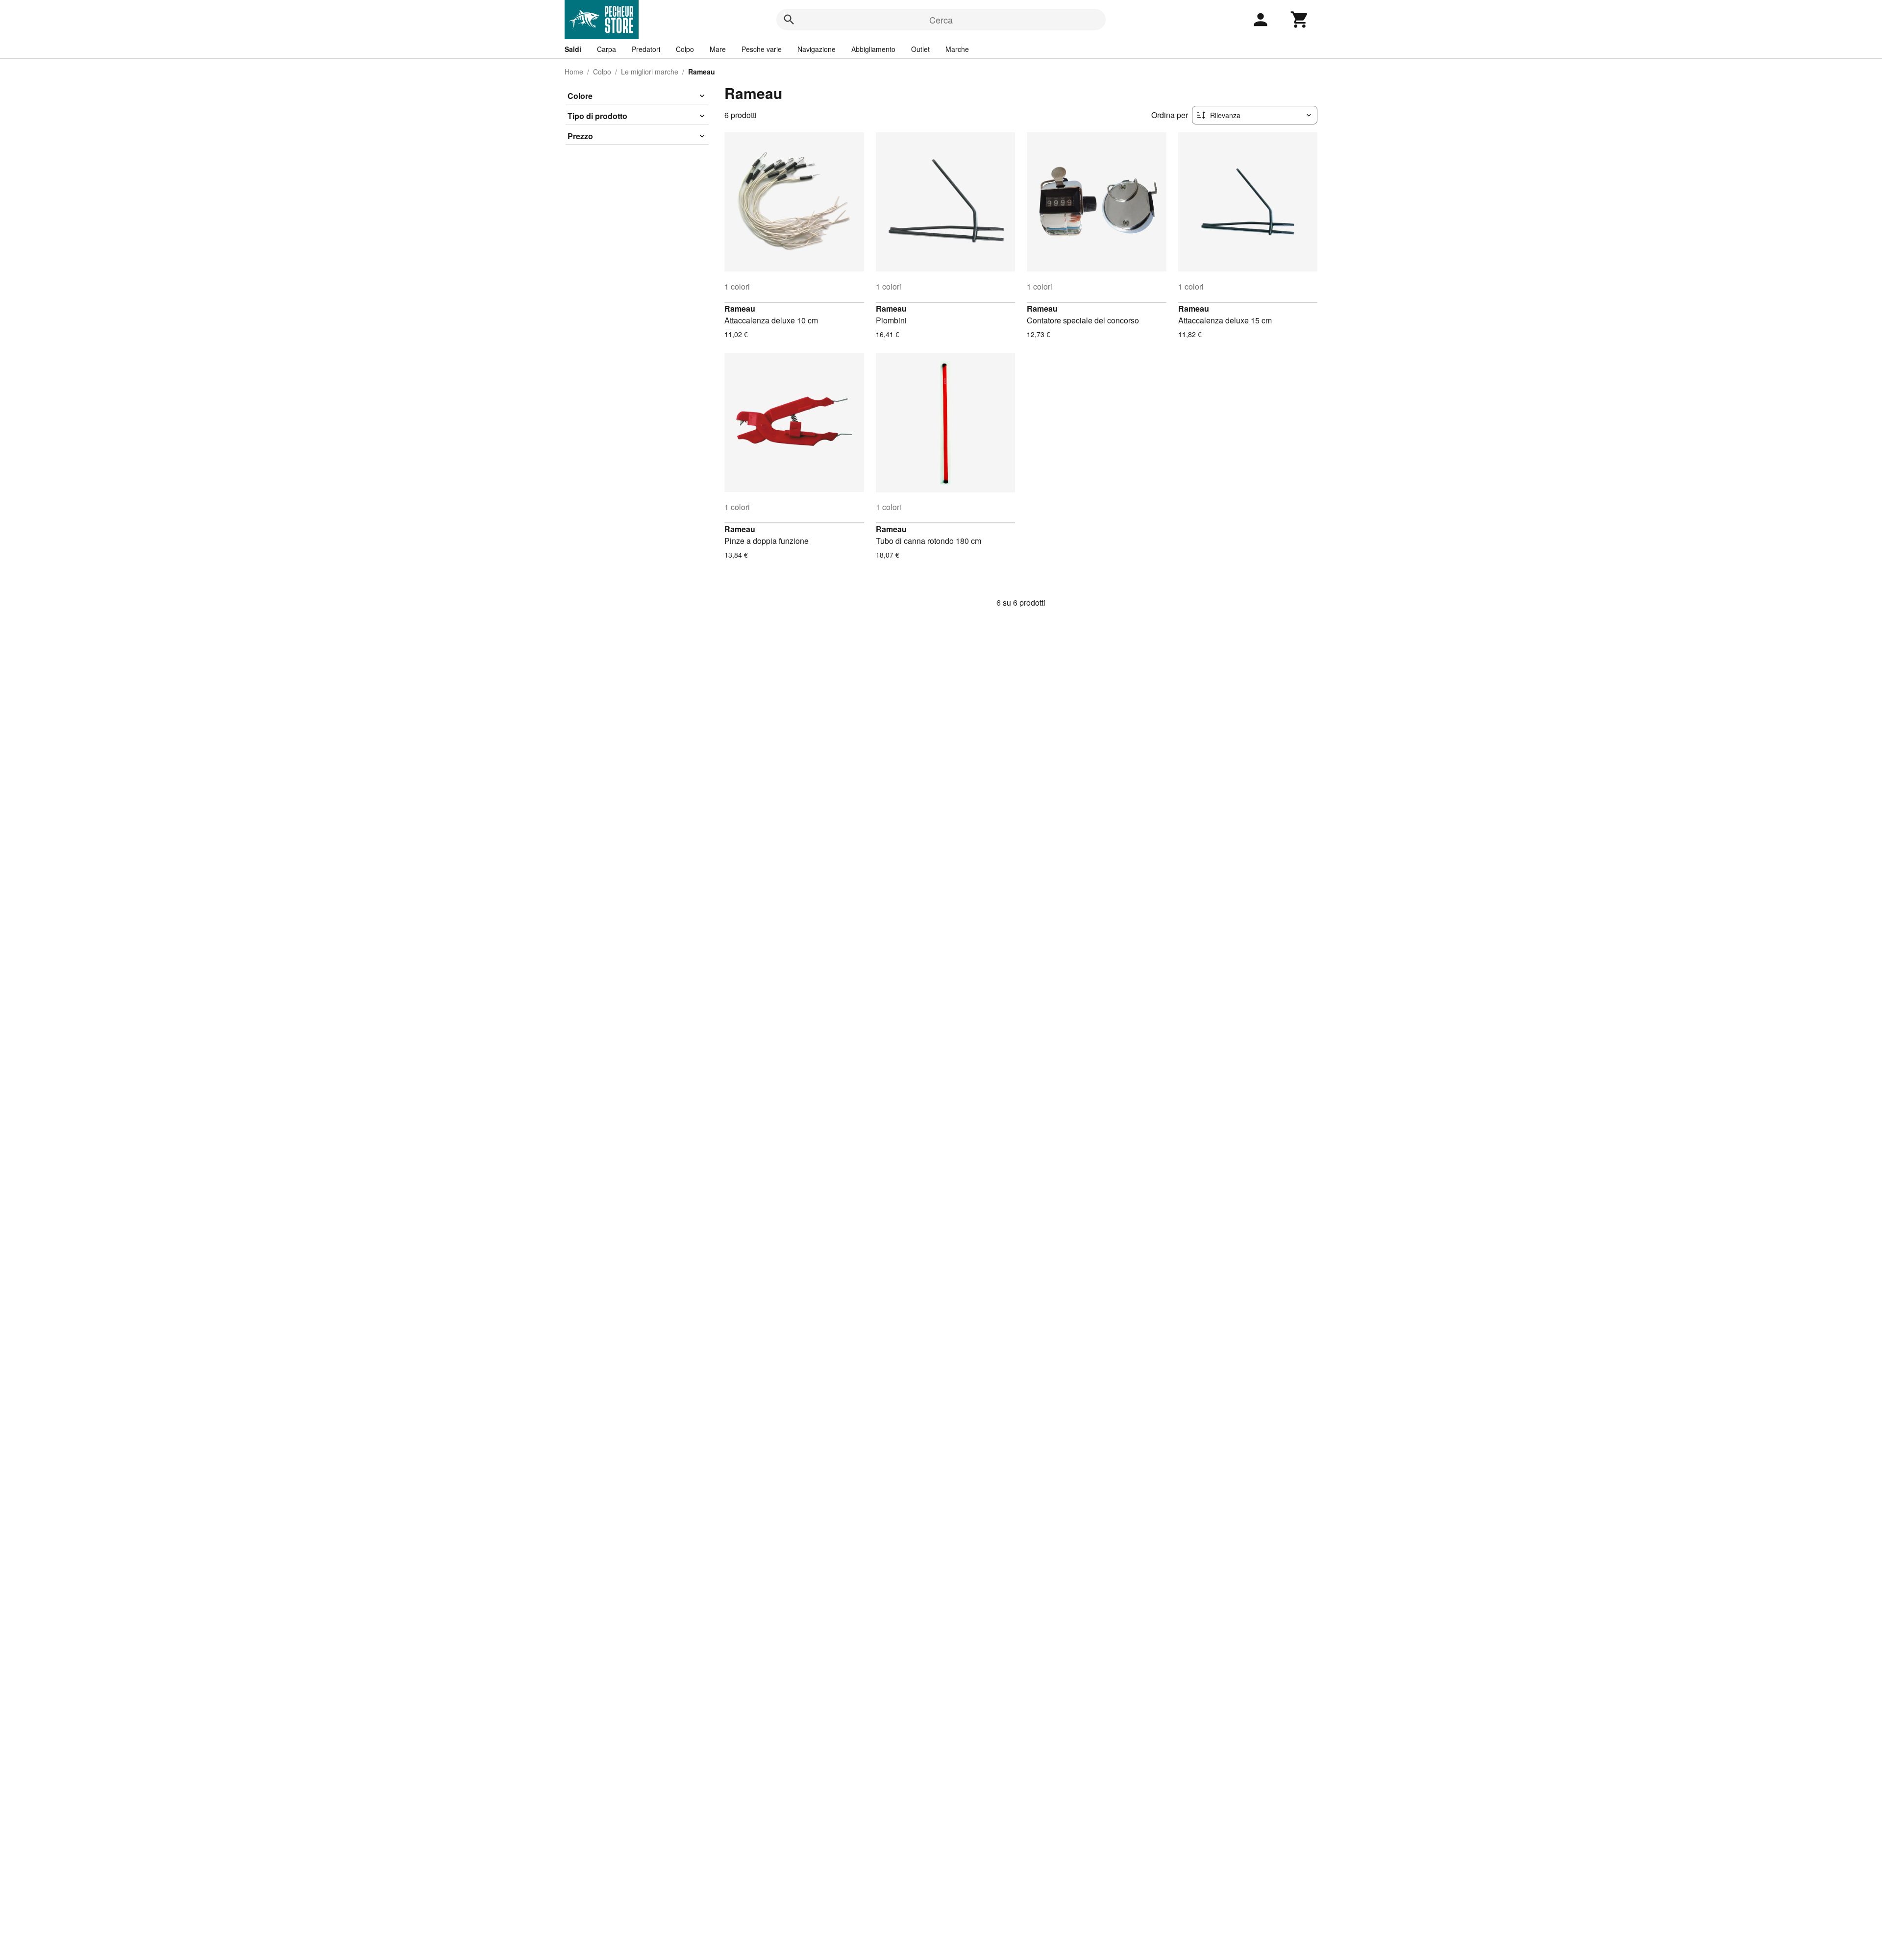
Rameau (740, 308)
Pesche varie (762, 49)
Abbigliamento (873, 49)
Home (574, 72)
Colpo (685, 49)
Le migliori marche (650, 72)
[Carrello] (1300, 20)
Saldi (573, 49)
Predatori (646, 49)
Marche (957, 49)
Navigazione (817, 49)
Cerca (941, 20)
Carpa (607, 49)
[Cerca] (789, 20)
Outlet (920, 49)
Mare (718, 49)
